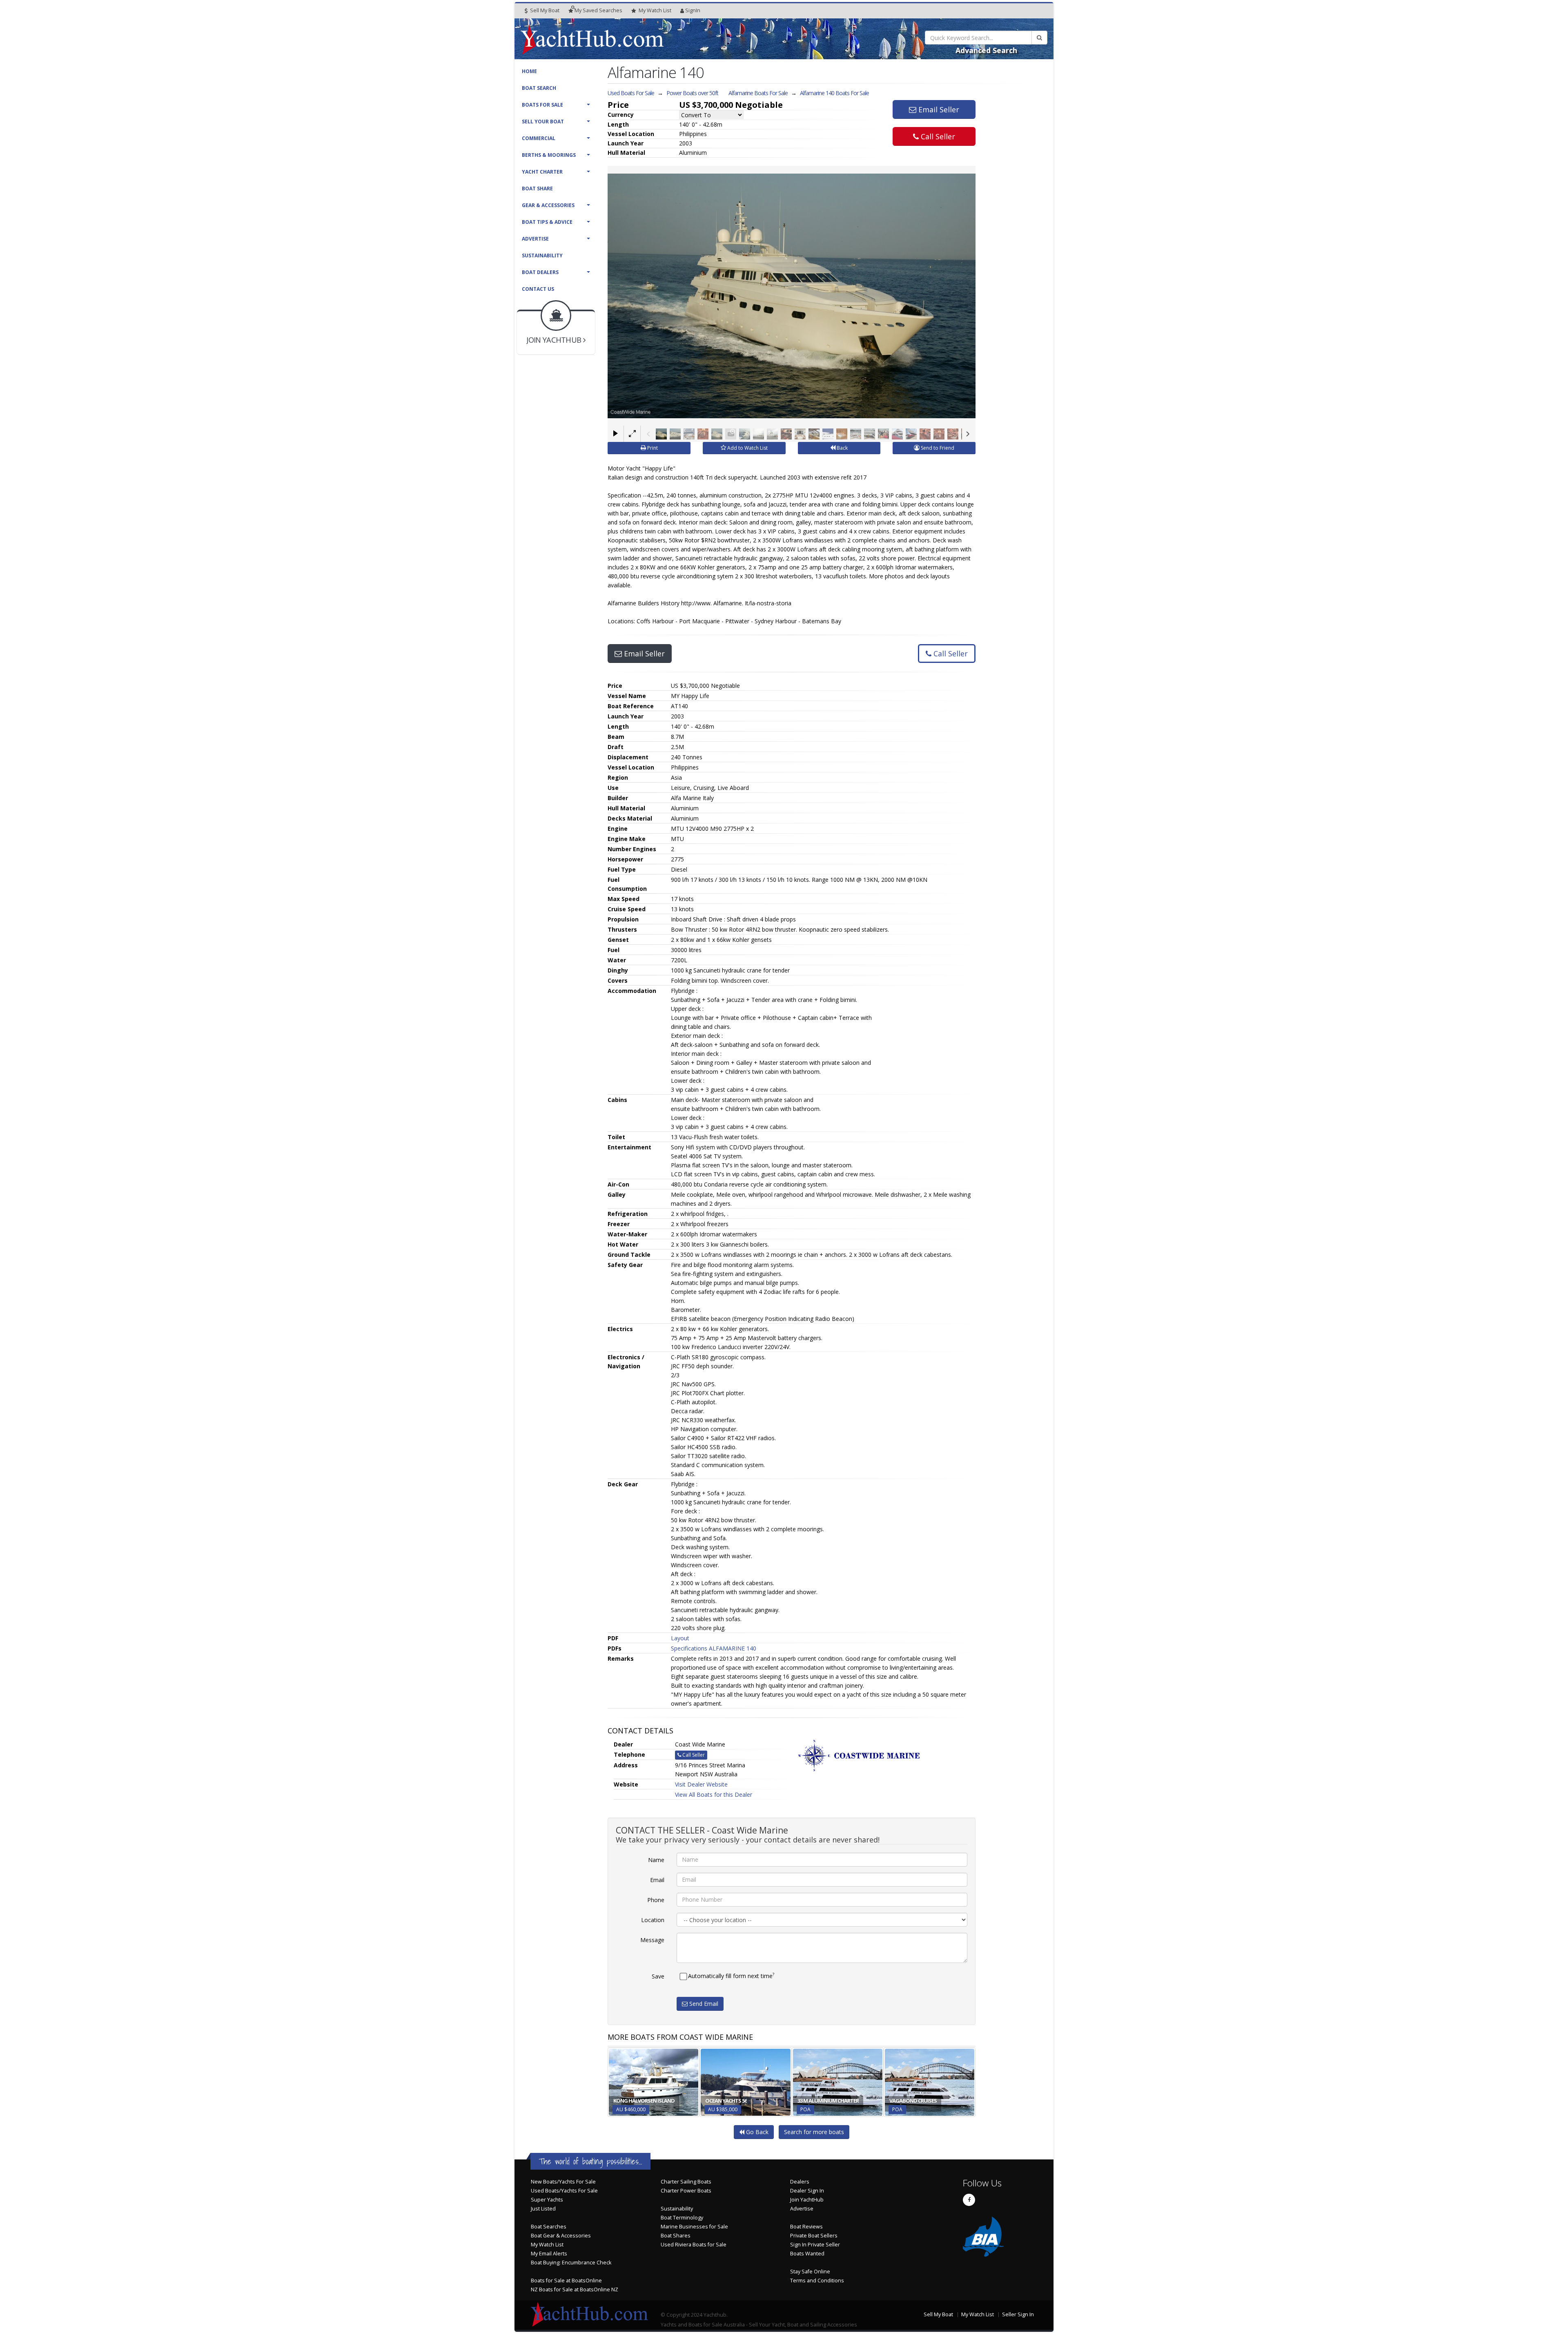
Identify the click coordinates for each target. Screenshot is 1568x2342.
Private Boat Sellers (814, 2236)
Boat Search (539, 88)
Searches (598, 10)
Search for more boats (814, 2132)
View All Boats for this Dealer (714, 1794)
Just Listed (543, 2209)
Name (656, 1860)
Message (652, 1940)
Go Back (756, 2132)
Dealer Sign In (807, 2191)
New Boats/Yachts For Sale (563, 2182)
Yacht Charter (542, 172)
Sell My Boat (544, 10)
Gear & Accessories (548, 205)
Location (653, 1920)
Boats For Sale (542, 105)
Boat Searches (549, 2227)
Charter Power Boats (686, 2191)
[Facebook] (969, 2200)
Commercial (539, 138)
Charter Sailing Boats (686, 2182)
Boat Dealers (540, 272)
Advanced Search (986, 50)
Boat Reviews (806, 2227)
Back (842, 448)
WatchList (655, 10)
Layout (680, 1638)
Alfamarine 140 (834, 93)
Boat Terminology (682, 2218)
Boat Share (537, 188)
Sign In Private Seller (815, 2245)
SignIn (693, 10)
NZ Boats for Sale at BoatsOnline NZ (575, 2290)
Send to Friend (937, 448)
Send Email (703, 2004)
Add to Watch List (747, 448)
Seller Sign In (1018, 2314)
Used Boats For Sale (631, 93)
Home (529, 71)
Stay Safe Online (810, 2272)
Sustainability (542, 255)
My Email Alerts (549, 2254)
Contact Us (538, 289)
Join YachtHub (807, 2200)
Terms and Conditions (817, 2281)
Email (657, 1880)
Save (658, 1976)
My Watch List (547, 2245)
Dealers (800, 2182)
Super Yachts (547, 2200)
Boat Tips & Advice (547, 222)
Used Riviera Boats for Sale (694, 2245)
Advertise (535, 239)
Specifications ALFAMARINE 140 (714, 1648)
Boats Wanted (807, 2254)
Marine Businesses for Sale (694, 2227)
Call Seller (937, 136)
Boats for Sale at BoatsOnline (566, 2281)
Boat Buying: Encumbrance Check (571, 2263)
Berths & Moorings (549, 155)
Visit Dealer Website (701, 1784)
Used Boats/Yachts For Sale (564, 2191)
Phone (656, 1900)
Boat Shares (676, 2236)
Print (652, 448)
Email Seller (938, 109)
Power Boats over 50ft (692, 93)
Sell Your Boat (543, 122)
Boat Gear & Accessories (561, 2236)
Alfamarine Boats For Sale (758, 93)
